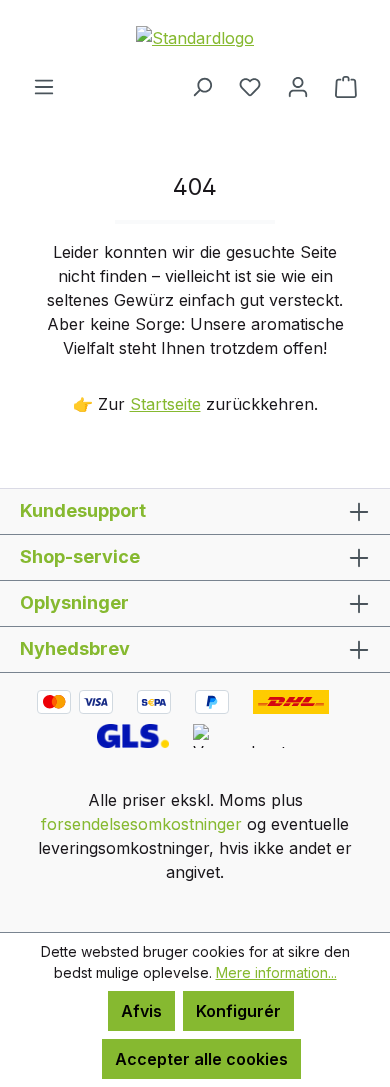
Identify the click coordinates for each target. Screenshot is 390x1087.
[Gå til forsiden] (195, 37)
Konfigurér (238, 1011)
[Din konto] (298, 86)
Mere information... (276, 972)
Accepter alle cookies (201, 1059)
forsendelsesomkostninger (141, 824)
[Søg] (202, 86)
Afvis (141, 1011)
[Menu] (44, 86)
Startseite (165, 404)
